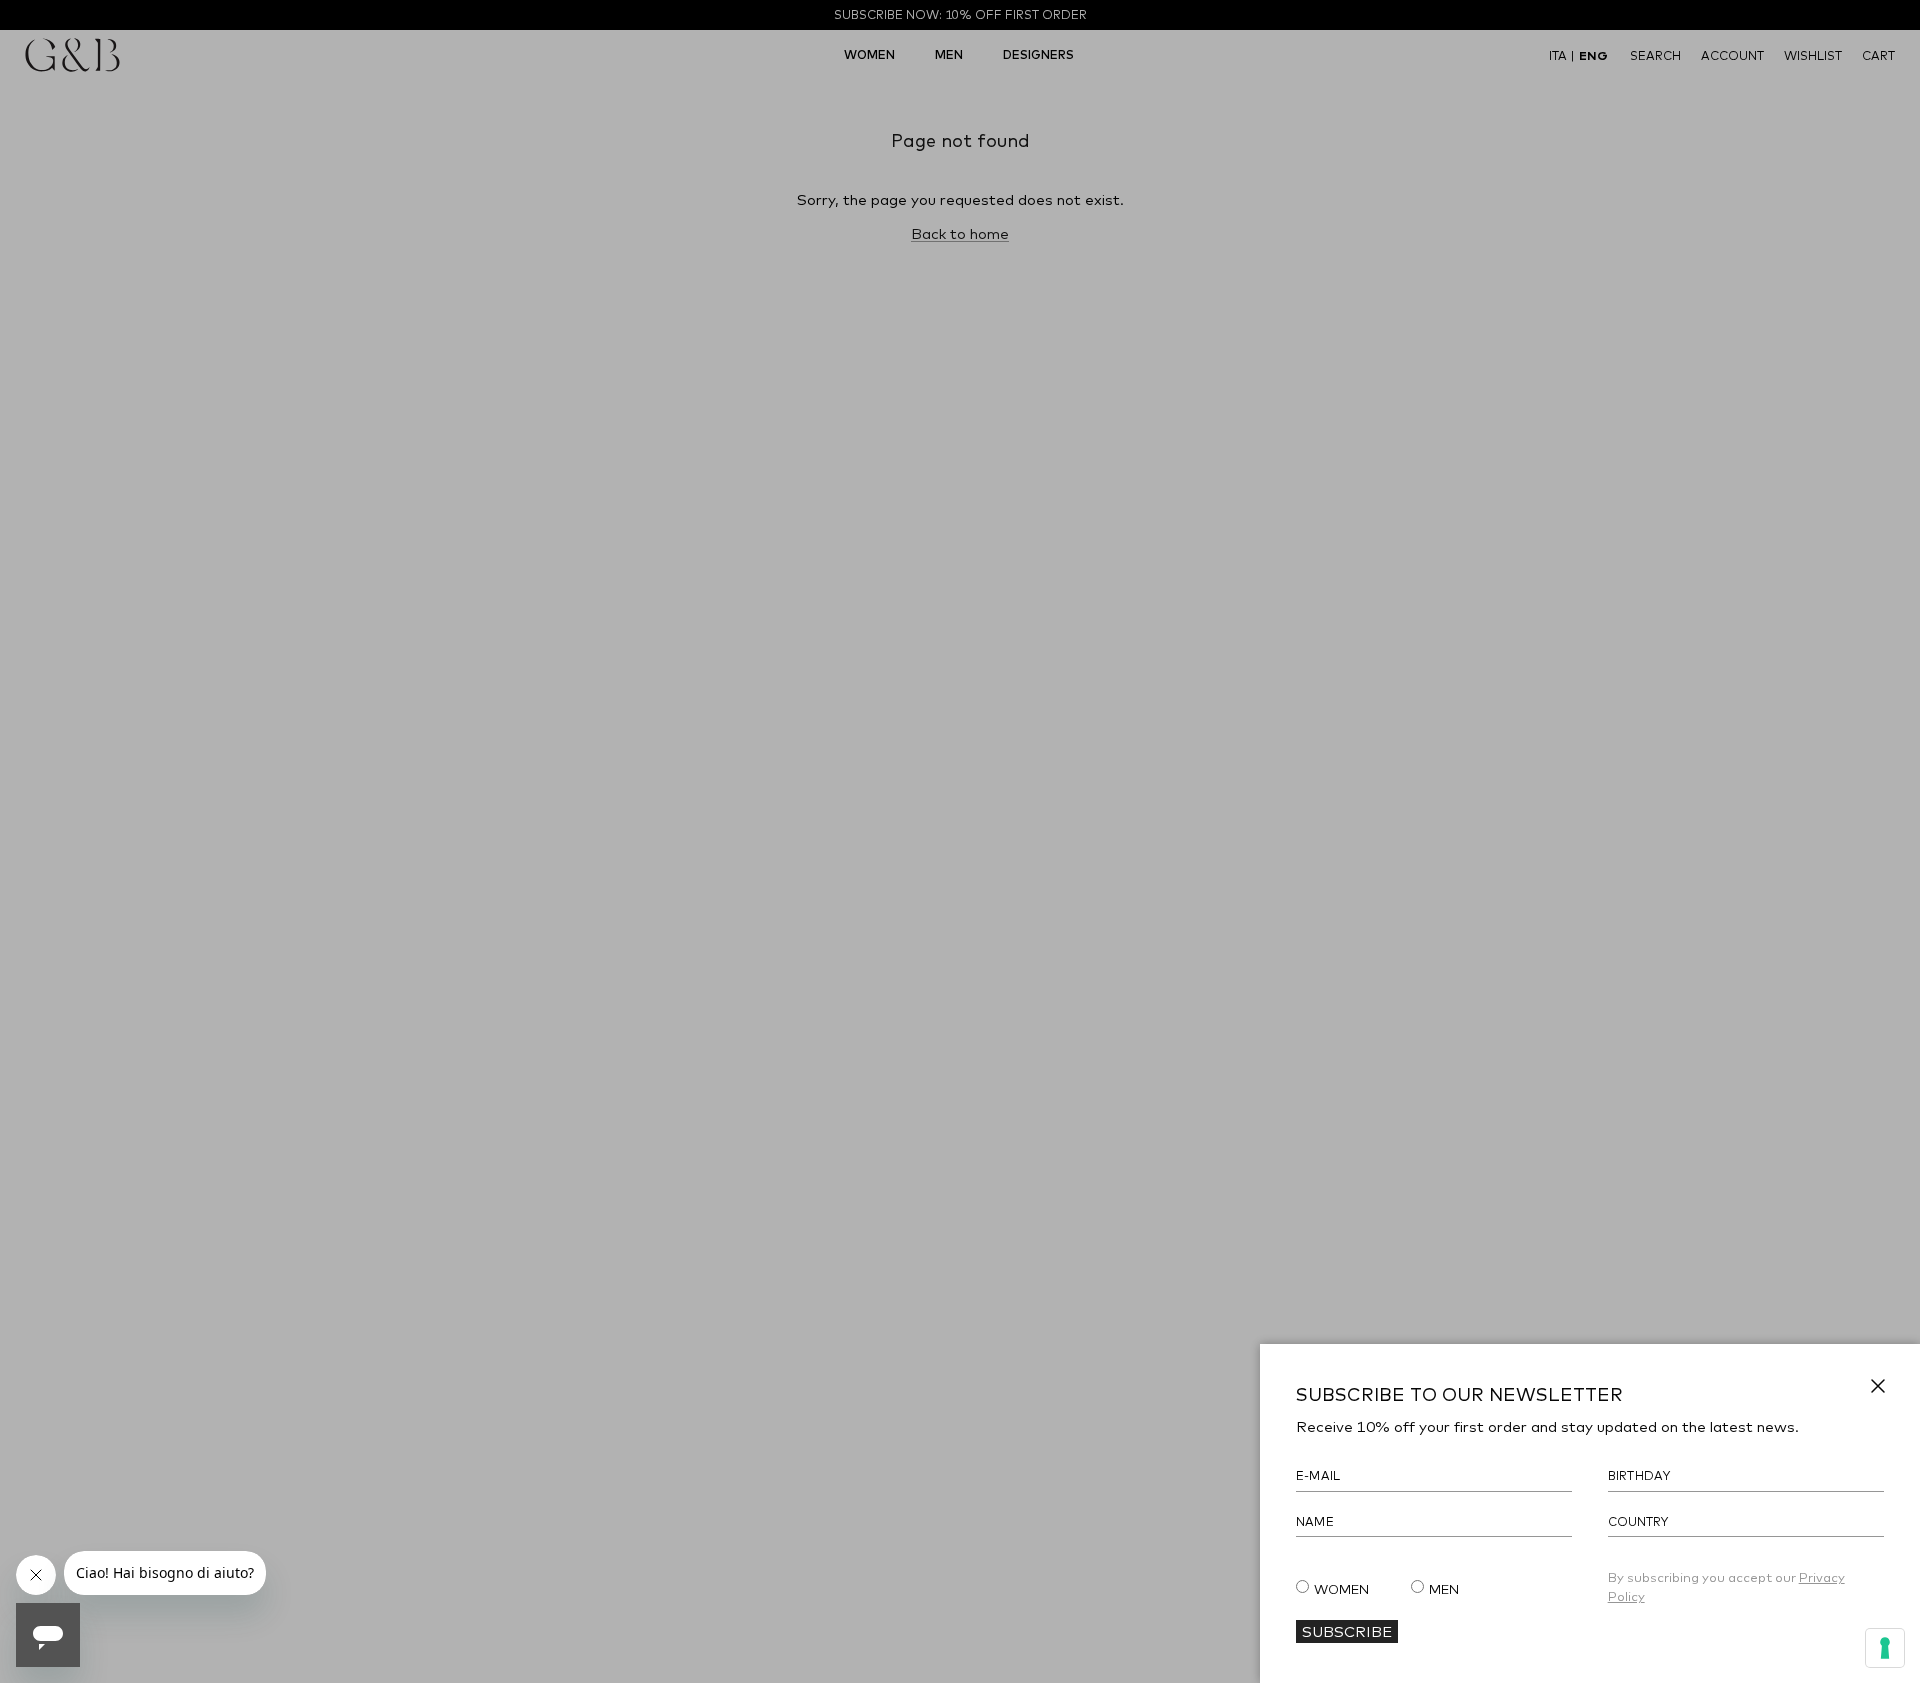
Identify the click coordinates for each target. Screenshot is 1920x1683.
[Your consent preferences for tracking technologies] (1885, 1648)
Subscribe (1347, 1631)
